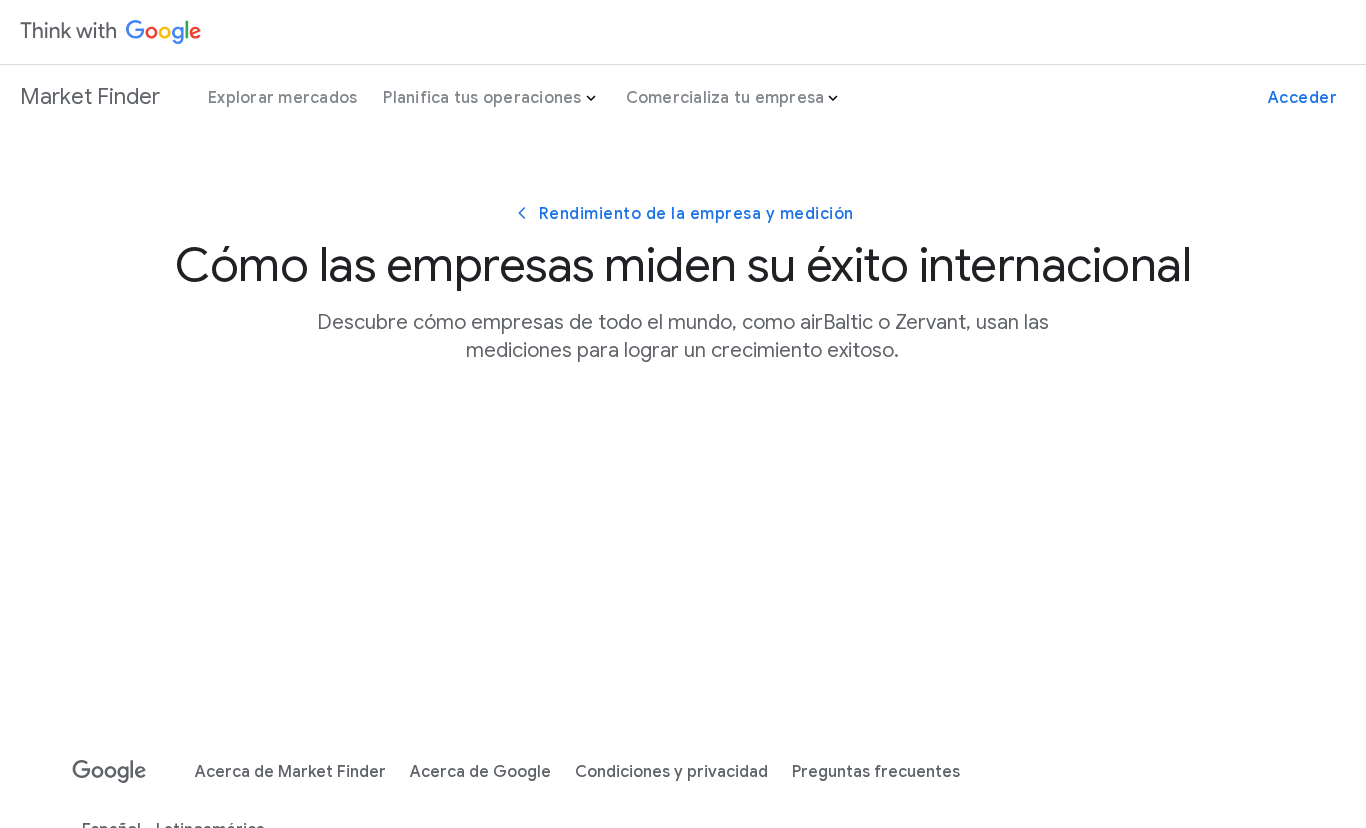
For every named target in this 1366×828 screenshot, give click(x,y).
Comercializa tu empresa (725, 98)
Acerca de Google (480, 772)
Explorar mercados (282, 98)
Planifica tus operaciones (482, 98)
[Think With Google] (111, 32)
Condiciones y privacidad (671, 772)
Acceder (1303, 98)
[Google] (109, 772)
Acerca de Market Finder (290, 772)
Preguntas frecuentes (876, 772)
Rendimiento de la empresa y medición (696, 214)
